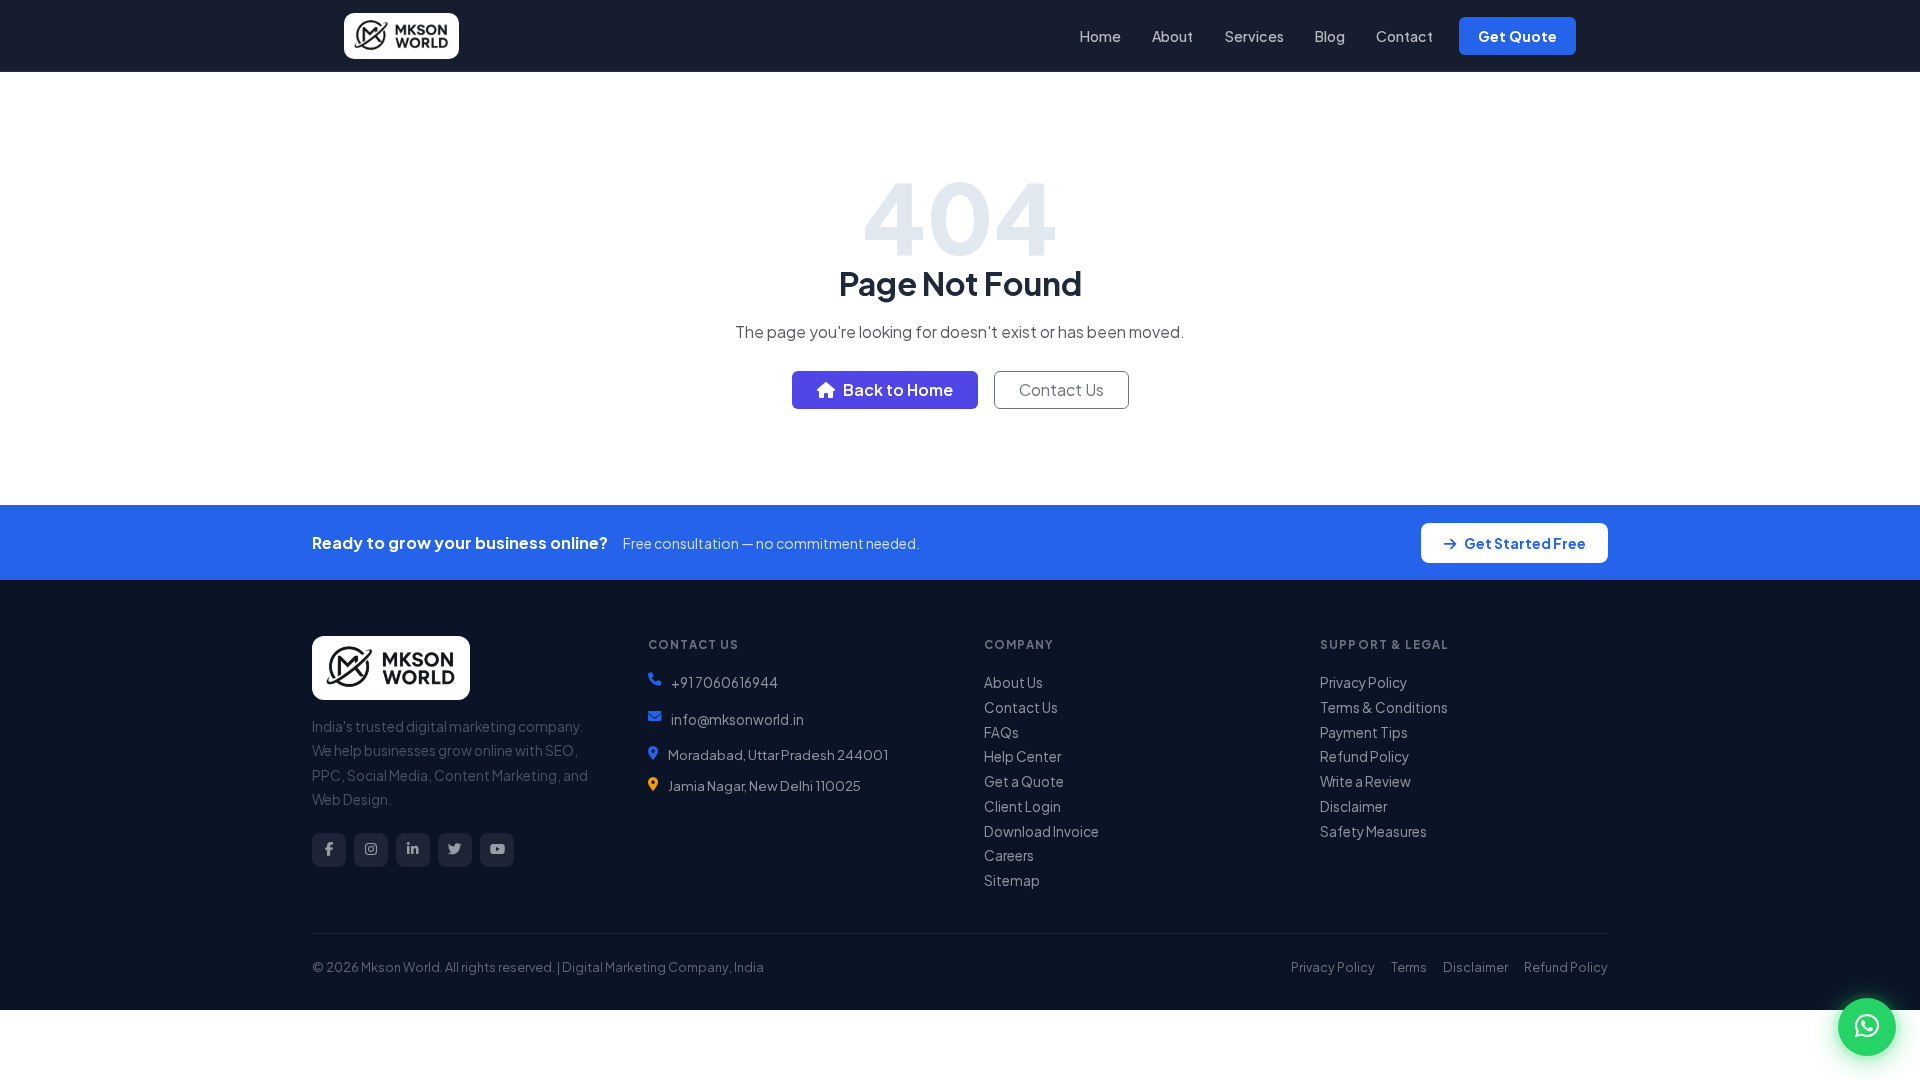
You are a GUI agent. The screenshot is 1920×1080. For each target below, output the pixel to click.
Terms (1409, 967)
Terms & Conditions (1384, 707)
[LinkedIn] (413, 850)
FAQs (1001, 732)
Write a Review (1365, 781)
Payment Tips (1364, 732)
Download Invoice (1041, 831)
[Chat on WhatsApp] (1867, 1027)
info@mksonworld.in (737, 719)
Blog (1330, 36)
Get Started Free (1525, 543)
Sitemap (1012, 880)
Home (1100, 36)
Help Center (1022, 756)
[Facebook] (329, 850)
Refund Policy (1364, 756)
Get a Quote (1024, 781)
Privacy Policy (1363, 682)
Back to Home (898, 389)
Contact (1404, 36)
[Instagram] (371, 850)
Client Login (1022, 806)
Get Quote (1517, 36)
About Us (1013, 682)
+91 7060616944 (724, 682)
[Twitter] (455, 850)
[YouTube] (497, 850)
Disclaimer (1353, 806)
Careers (1009, 855)
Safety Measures (1373, 831)
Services (1254, 36)
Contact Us (1061, 389)
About (1172, 36)
